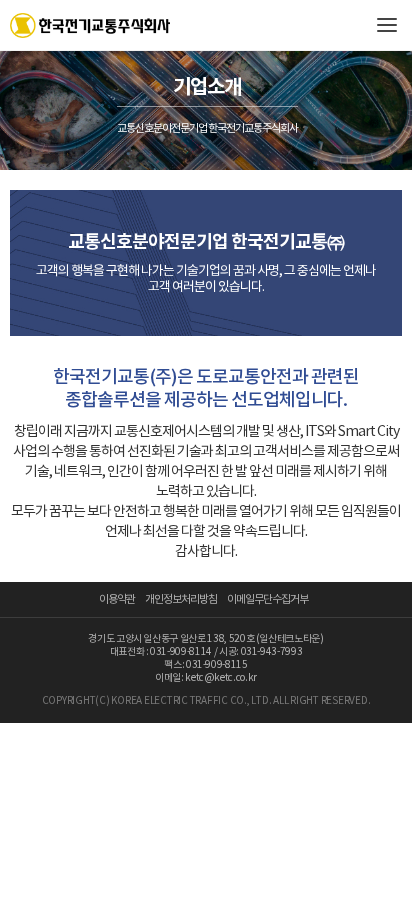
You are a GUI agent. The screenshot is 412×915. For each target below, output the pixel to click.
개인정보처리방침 (181, 599)
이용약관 (117, 599)
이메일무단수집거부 (267, 599)
